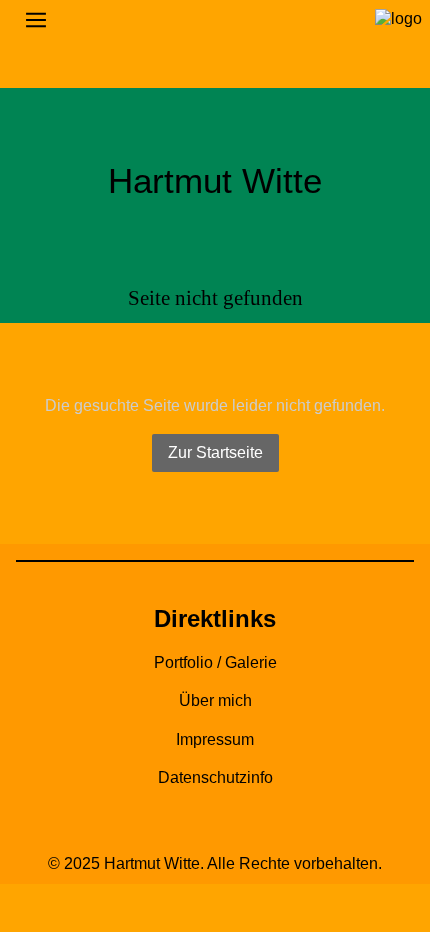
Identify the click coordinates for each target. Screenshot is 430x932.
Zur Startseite (215, 452)
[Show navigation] (215, 20)
